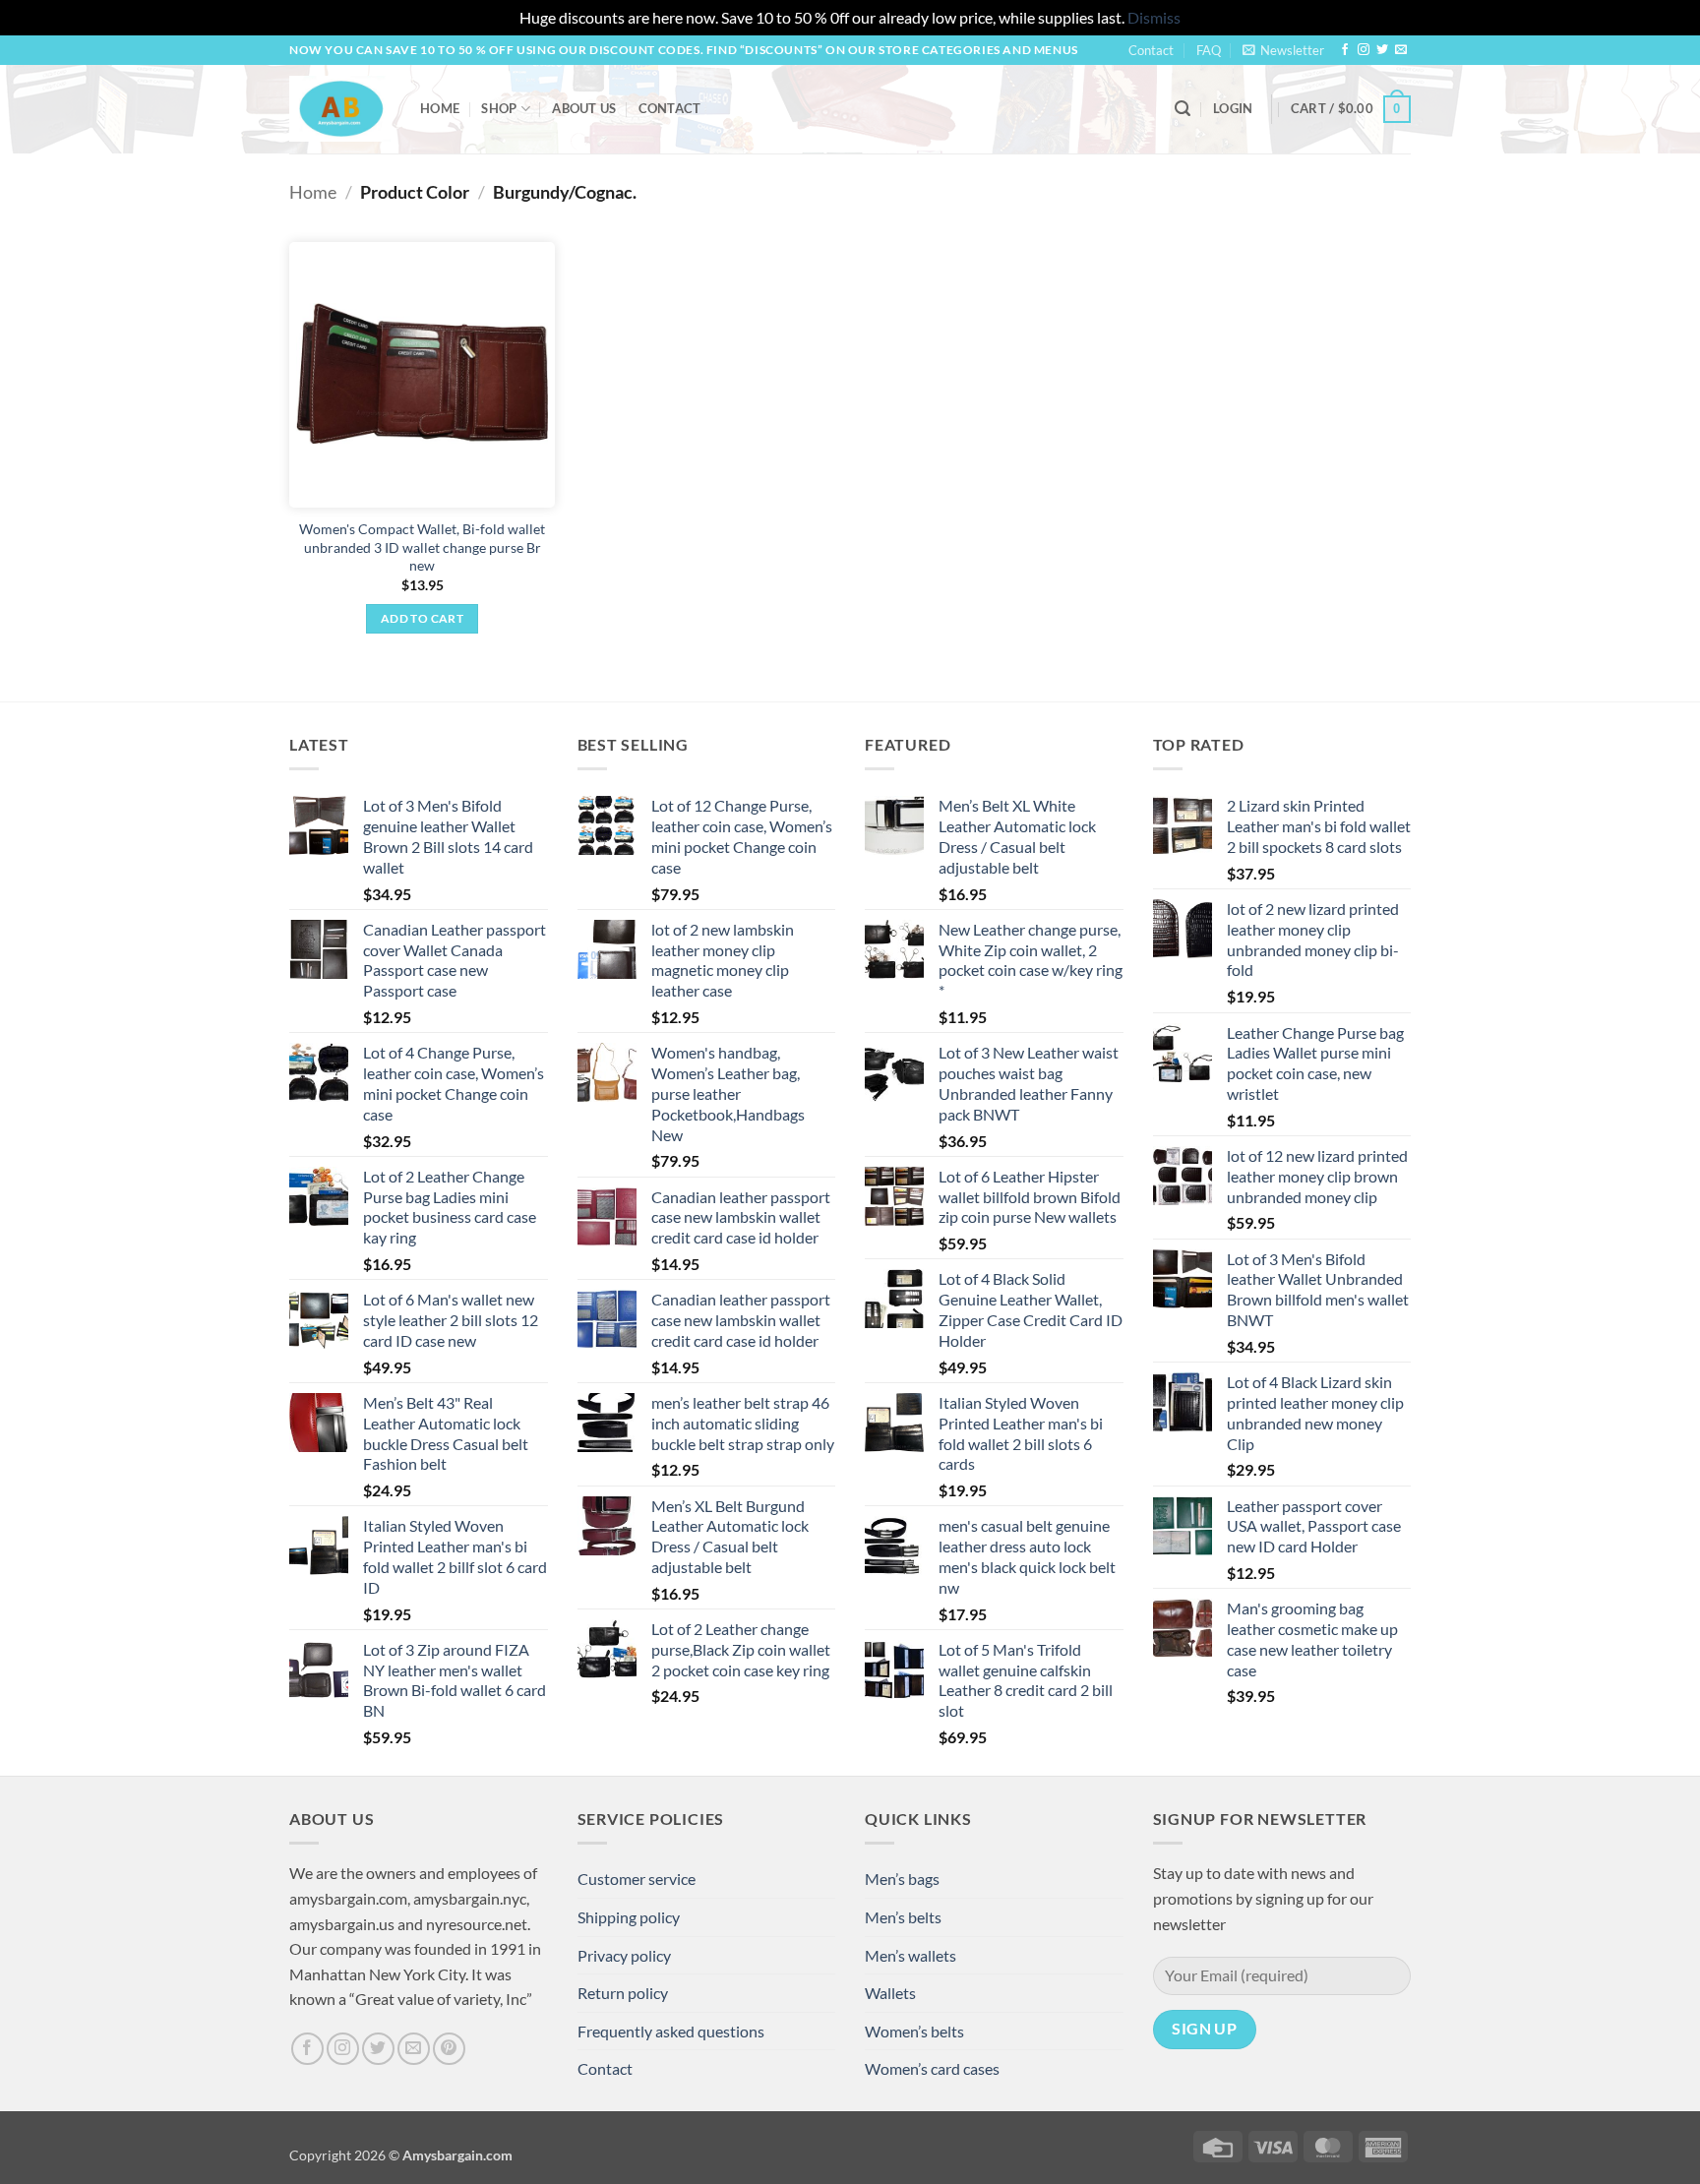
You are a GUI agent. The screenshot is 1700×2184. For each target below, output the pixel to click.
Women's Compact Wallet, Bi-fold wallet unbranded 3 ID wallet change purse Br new (422, 547)
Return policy (623, 1993)
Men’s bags (902, 1879)
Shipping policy (629, 1917)
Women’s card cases (932, 2068)
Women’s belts (914, 2031)
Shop (499, 108)
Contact (1151, 50)
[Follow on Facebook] (1345, 50)
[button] (1283, 50)
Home (440, 108)
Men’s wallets (911, 1955)
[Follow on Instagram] (1364, 50)
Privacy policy (624, 1955)
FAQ (1209, 50)
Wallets (890, 1993)
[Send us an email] (1401, 50)
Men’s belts (903, 1917)
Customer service (637, 1879)
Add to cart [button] (422, 618)
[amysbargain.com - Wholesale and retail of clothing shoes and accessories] (340, 108)
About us (584, 108)
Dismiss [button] (1154, 17)
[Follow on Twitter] (1382, 50)
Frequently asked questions (671, 2031)
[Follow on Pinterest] (449, 2049)
